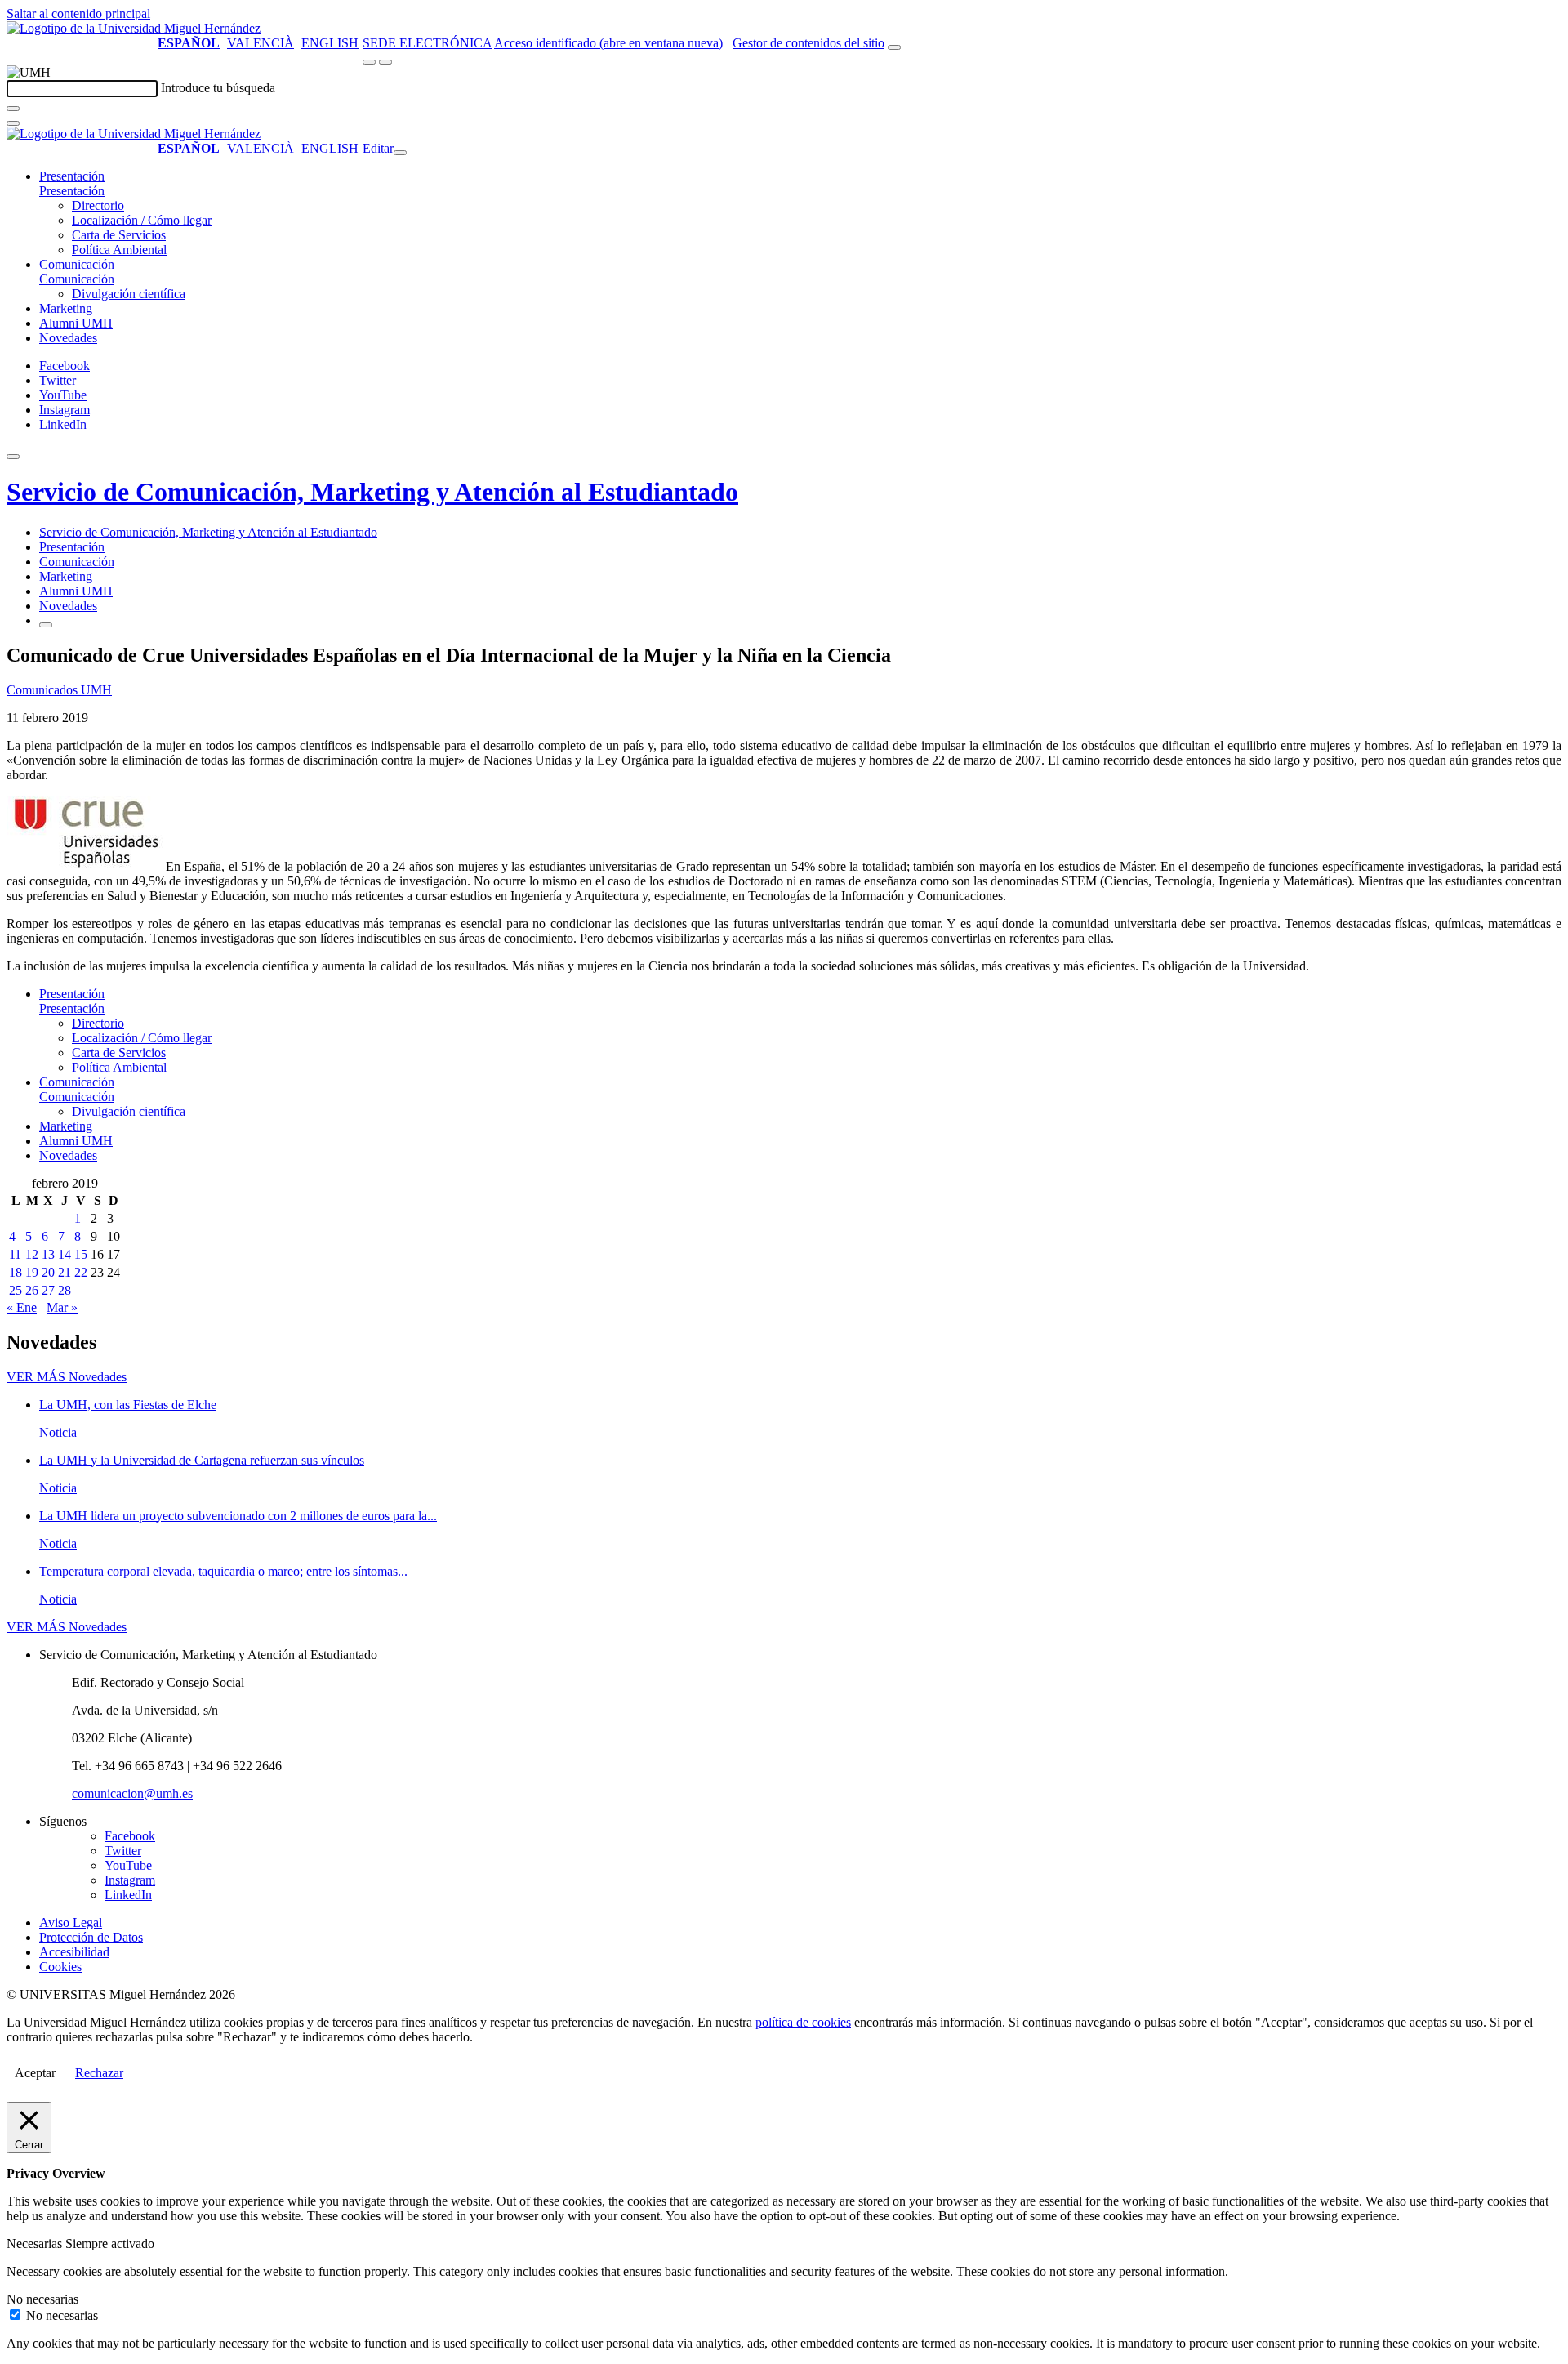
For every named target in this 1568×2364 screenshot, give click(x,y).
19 (32, 1272)
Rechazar (99, 2073)
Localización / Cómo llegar (142, 220)
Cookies (60, 1967)
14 (65, 1254)
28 (65, 1290)
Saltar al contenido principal (78, 13)
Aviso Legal (71, 1922)
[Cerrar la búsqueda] (13, 123)
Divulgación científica (129, 294)
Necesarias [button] (36, 2244)
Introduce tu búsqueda (218, 88)
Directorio (98, 205)
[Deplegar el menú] (46, 625)
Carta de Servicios (119, 235)
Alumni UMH (76, 323)
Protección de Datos (91, 1937)
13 (48, 1254)
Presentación (72, 176)
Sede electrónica (427, 43)
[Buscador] (894, 47)
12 (32, 1254)
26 (32, 1290)
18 (16, 1272)
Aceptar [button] (35, 2073)
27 (48, 1290)
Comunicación (77, 264)
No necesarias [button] (42, 2299)
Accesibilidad (74, 1952)
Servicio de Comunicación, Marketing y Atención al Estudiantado (372, 492)
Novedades (68, 338)
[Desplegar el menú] (385, 62)
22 (81, 1272)
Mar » (62, 1307)
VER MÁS (67, 1377)
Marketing (66, 308)
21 (65, 1272)
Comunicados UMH (59, 690)
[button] (72, 191)
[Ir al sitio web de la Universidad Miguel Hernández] (134, 28)
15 (81, 1254)
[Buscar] (13, 109)
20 (48, 1272)
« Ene (22, 1307)
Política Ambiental (119, 250)
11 (15, 1254)
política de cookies (803, 2022)
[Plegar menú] (400, 153)
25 (16, 1290)
